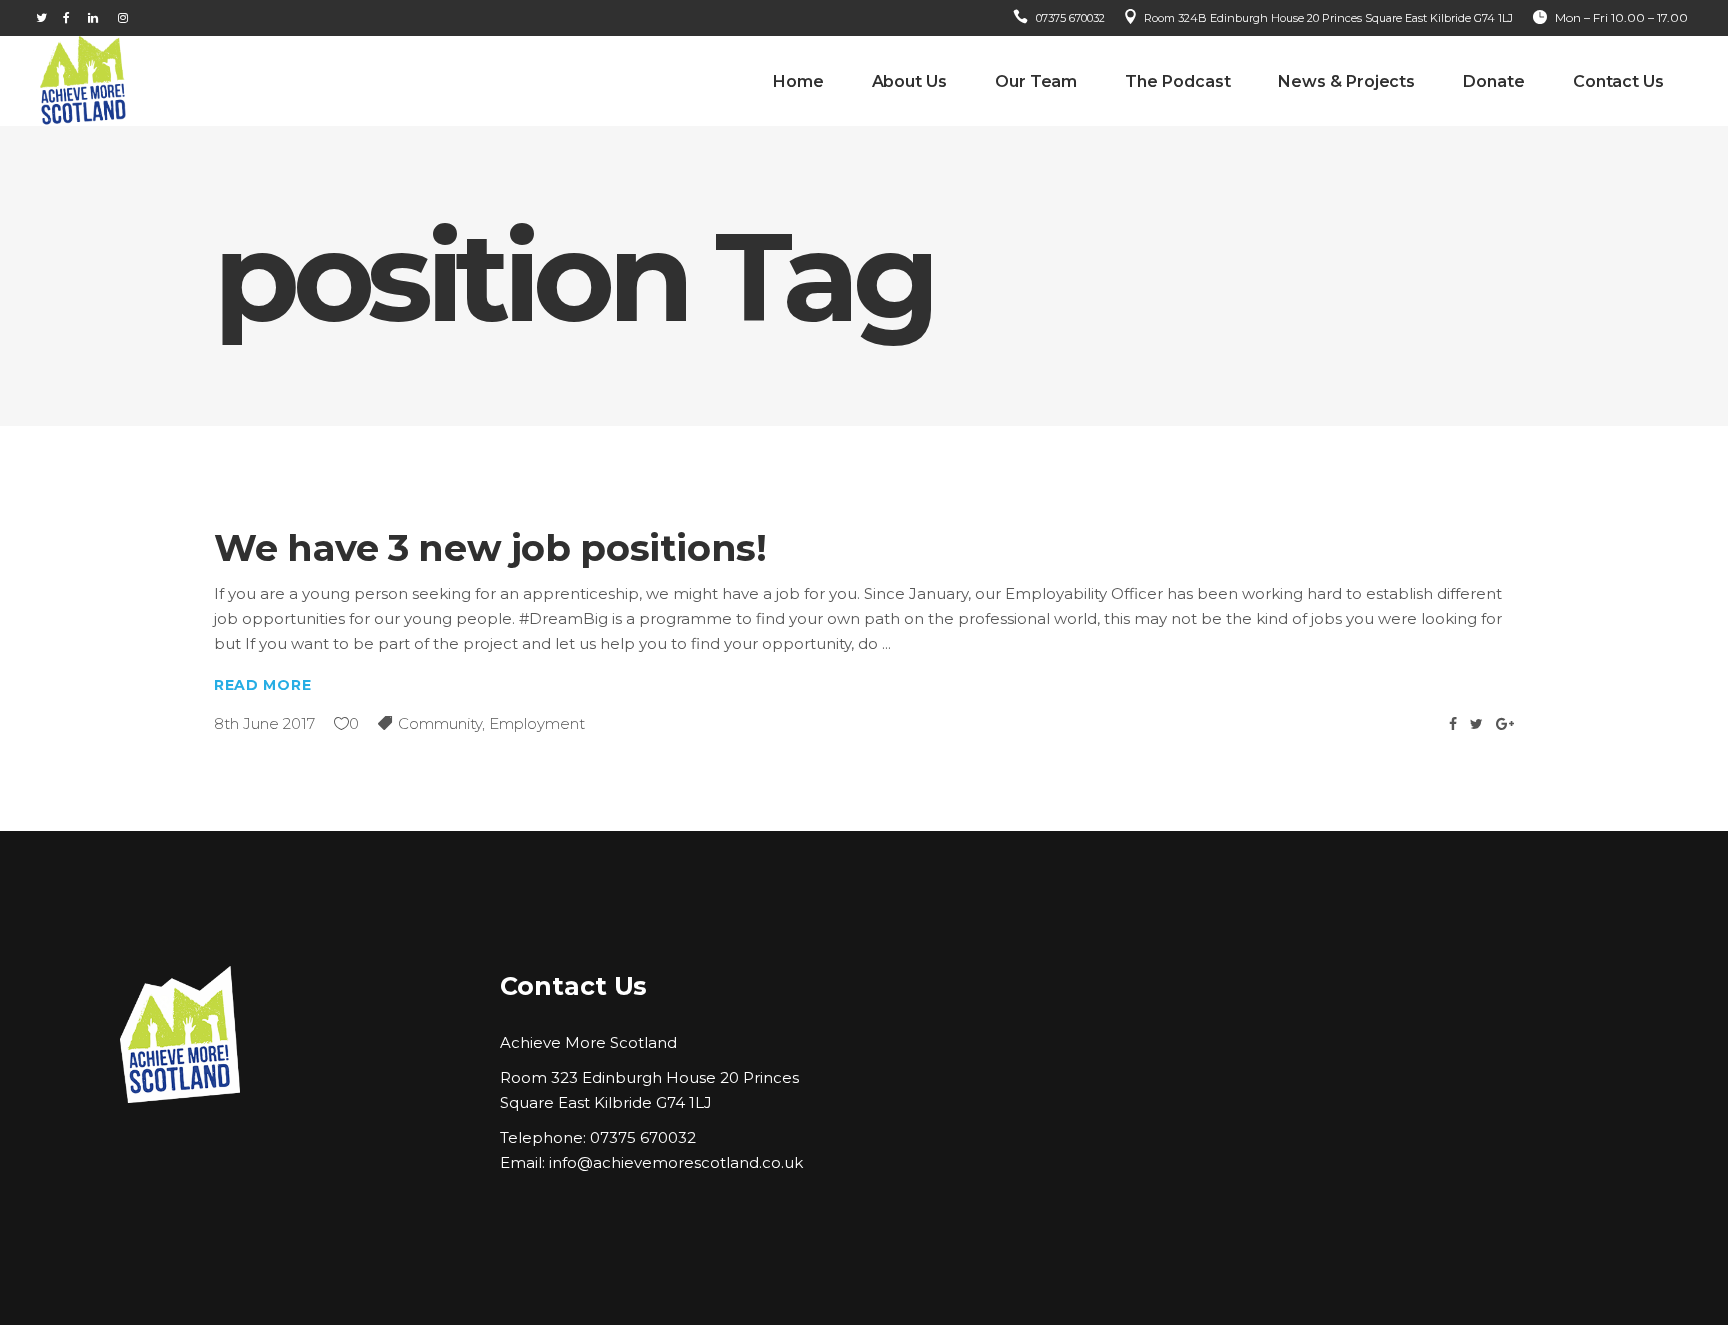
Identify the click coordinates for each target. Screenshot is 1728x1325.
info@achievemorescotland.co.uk (676, 1162)
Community (440, 723)
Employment (537, 723)
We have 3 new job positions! (490, 547)
